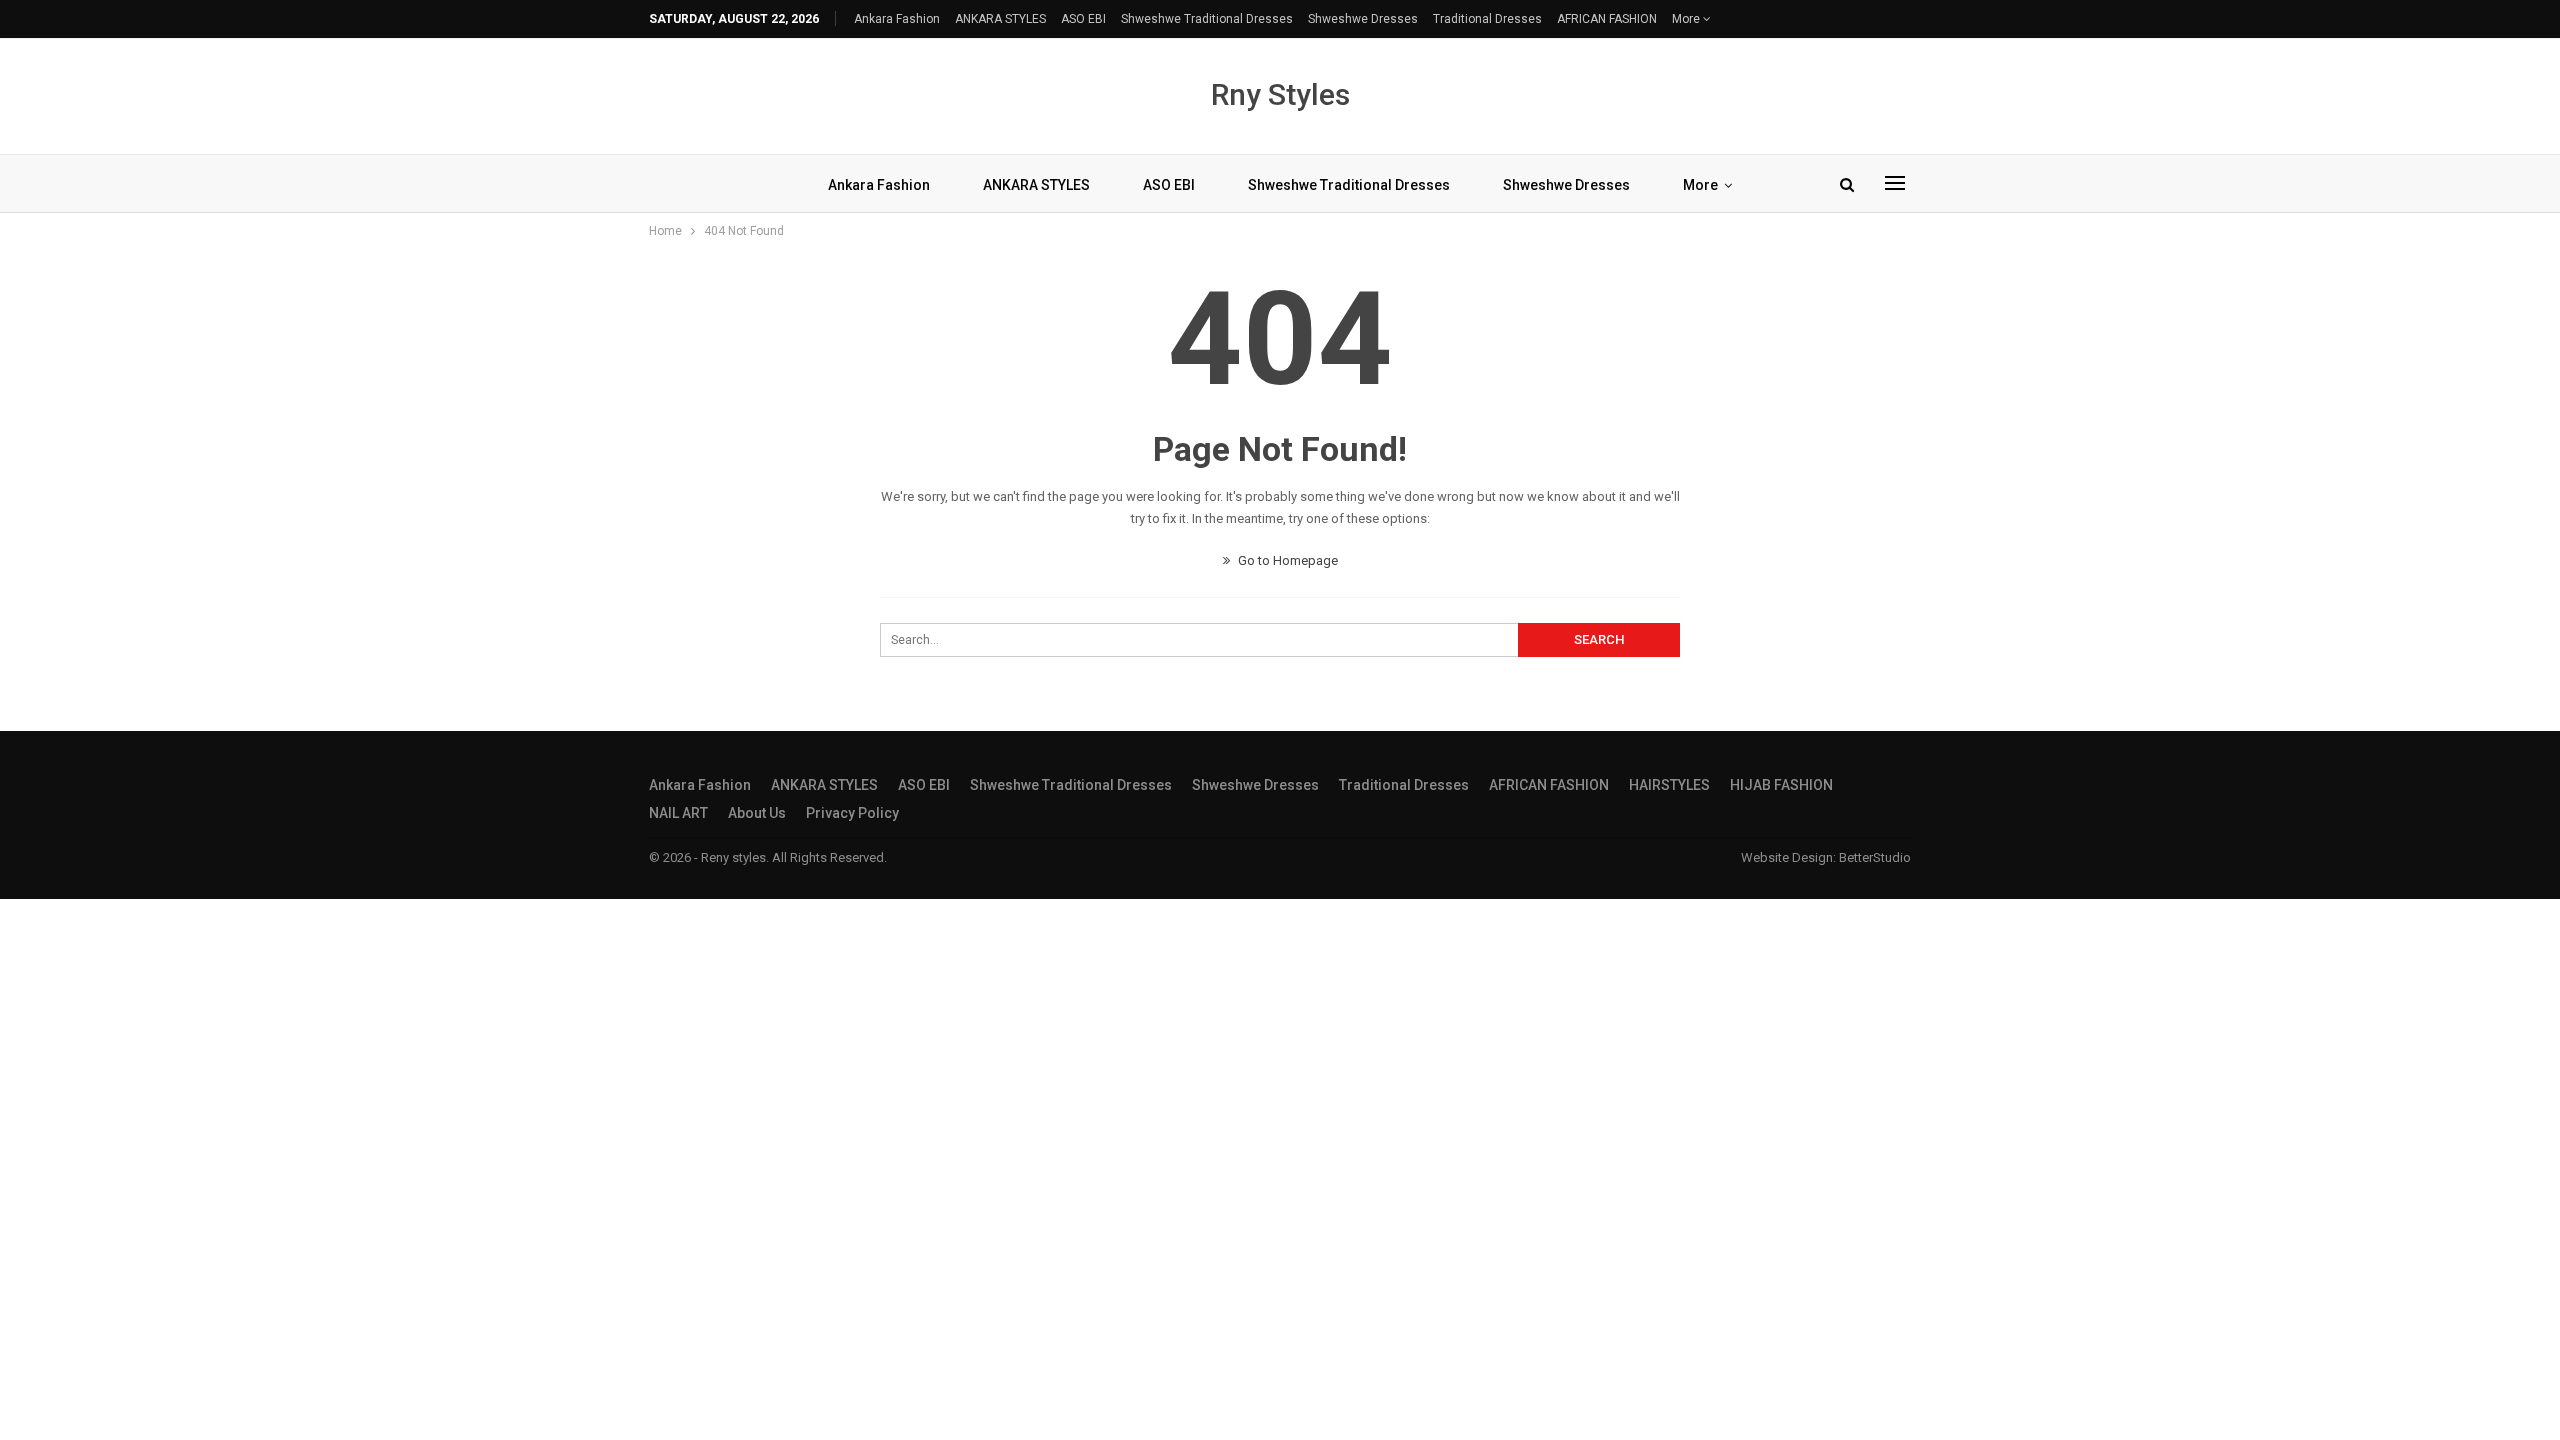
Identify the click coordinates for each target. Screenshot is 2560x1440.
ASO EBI (1083, 19)
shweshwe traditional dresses (1207, 19)
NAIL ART (678, 813)
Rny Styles (1280, 94)
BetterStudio (1875, 857)
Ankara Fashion (897, 19)
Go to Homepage (1286, 560)
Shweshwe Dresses (1363, 19)
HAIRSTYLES (1669, 785)
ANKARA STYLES (1000, 19)
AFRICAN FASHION (1607, 19)
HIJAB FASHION (1781, 785)
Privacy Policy (852, 813)
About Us (757, 813)
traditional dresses (1487, 19)
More (1687, 19)
